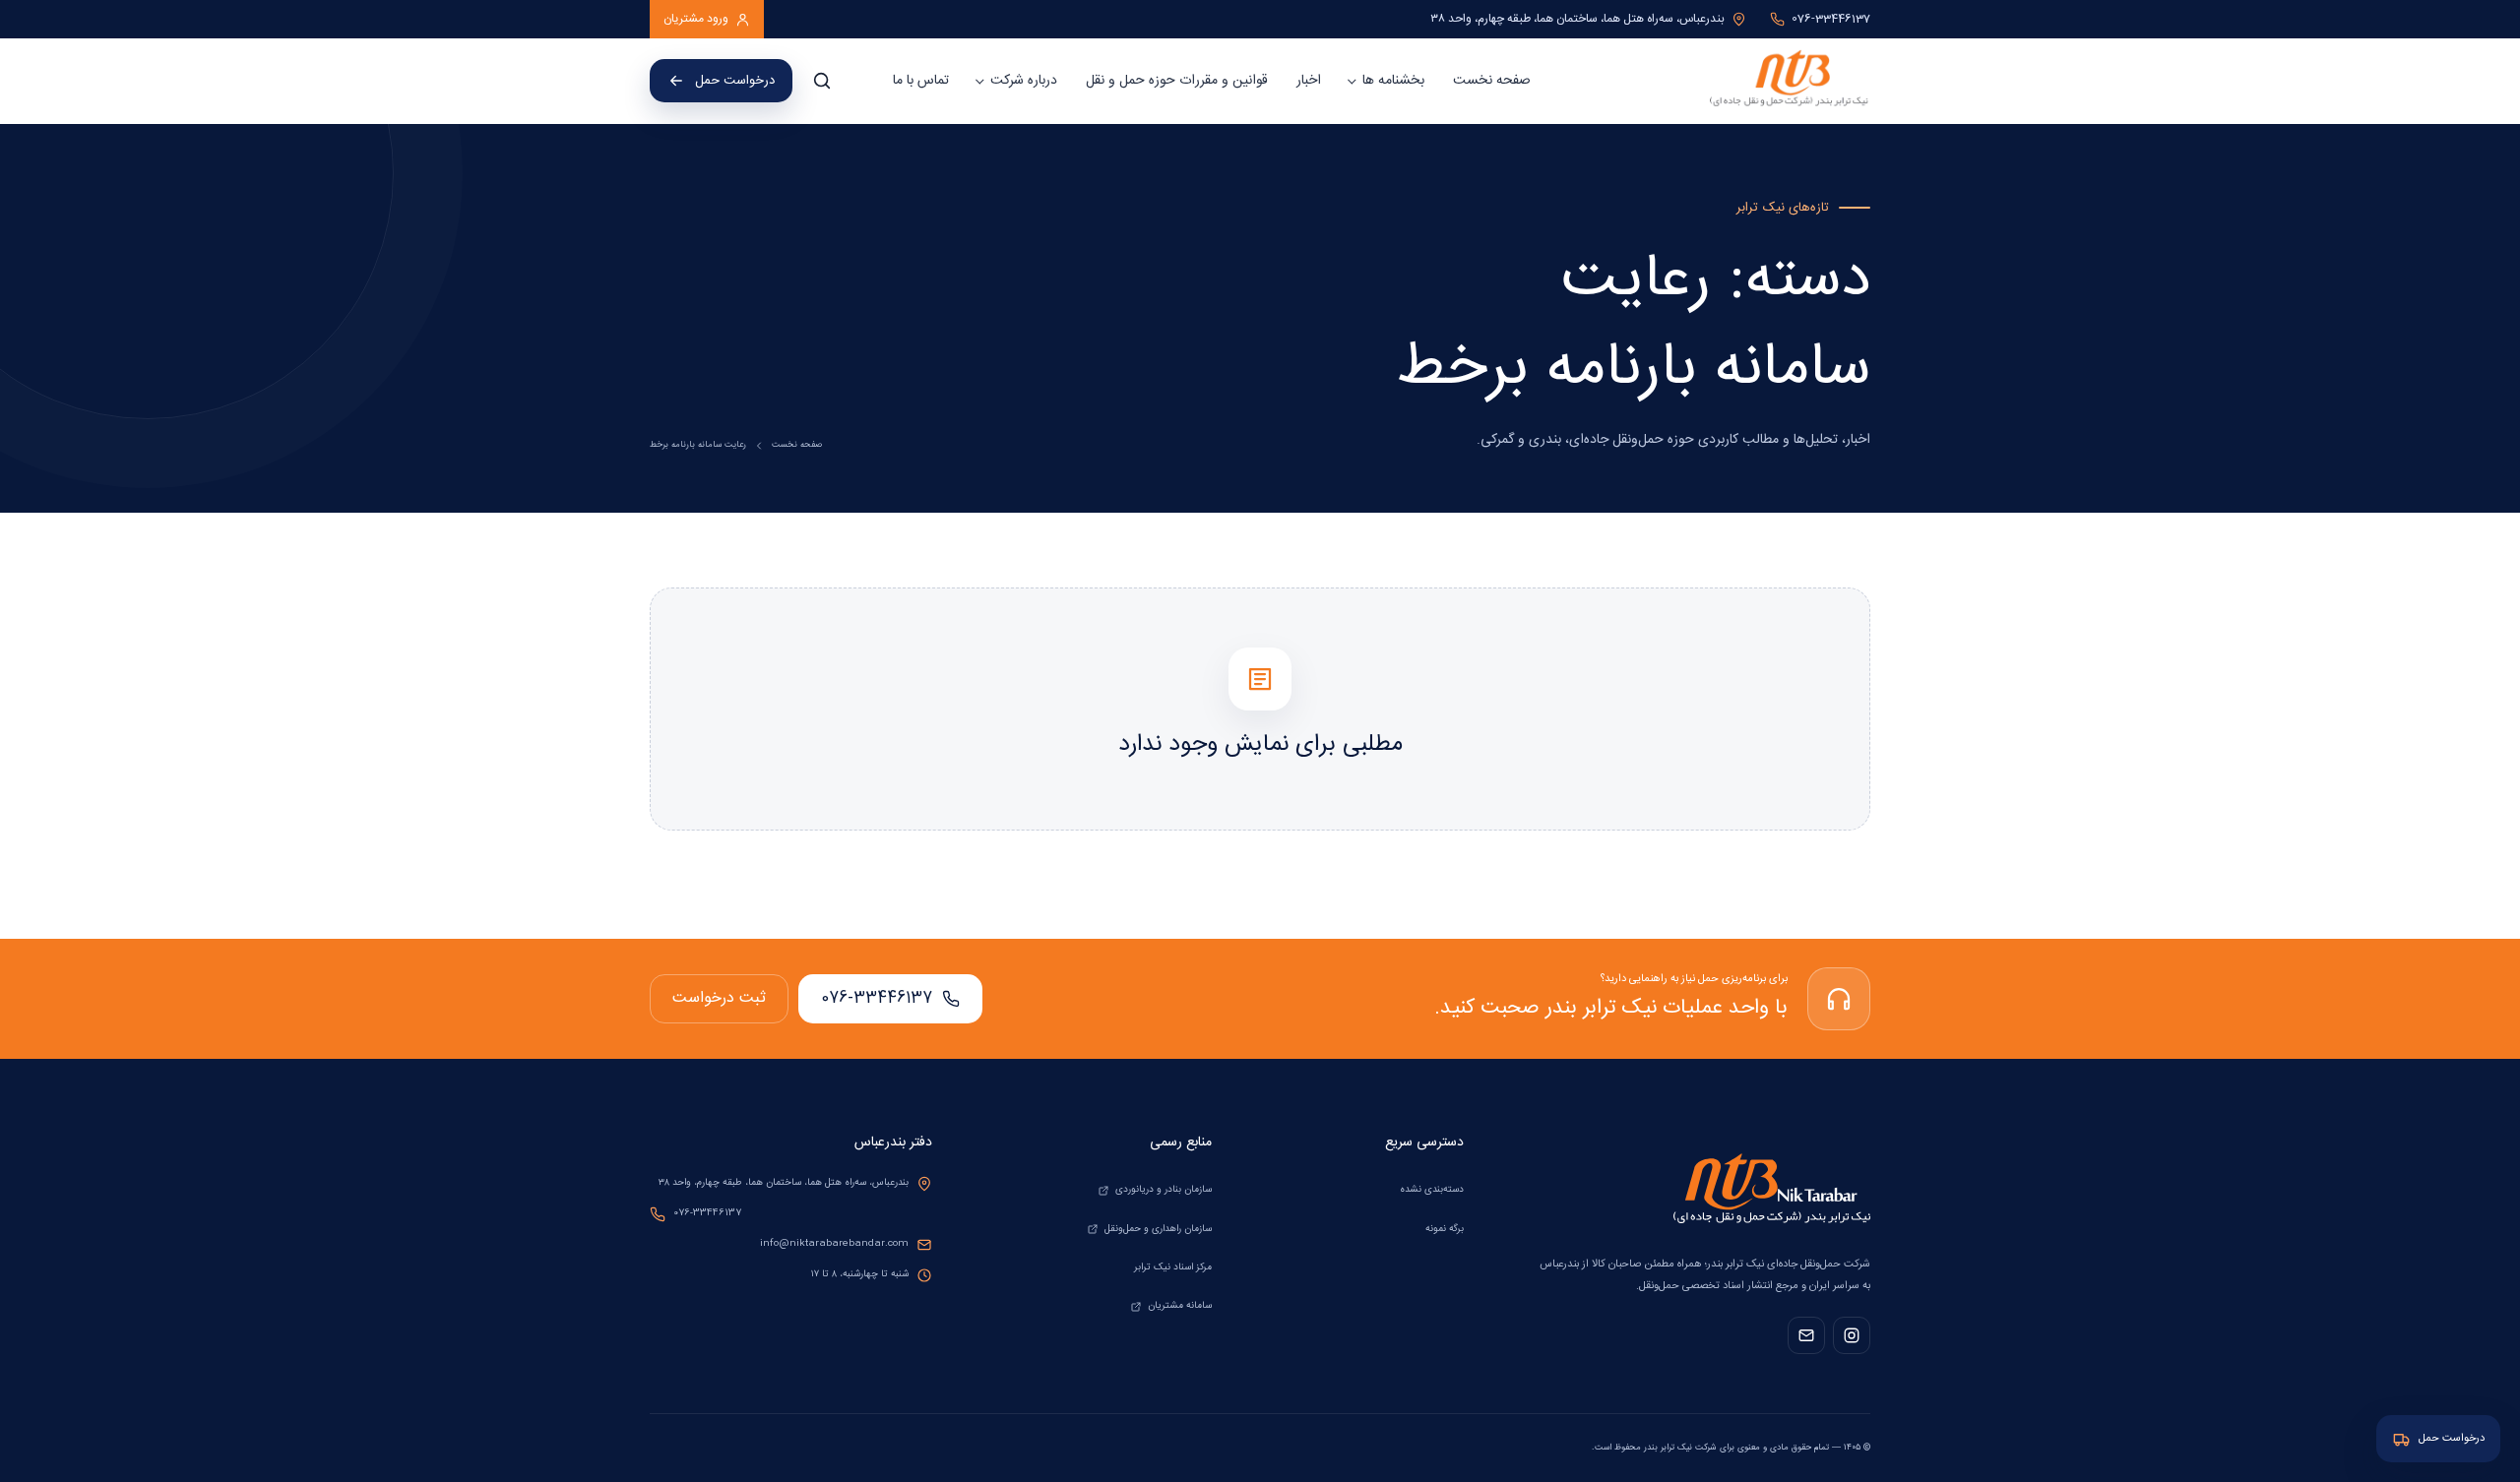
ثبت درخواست (719, 998)
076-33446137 (877, 998)
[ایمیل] (1806, 1335)
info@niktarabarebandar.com (834, 1244)
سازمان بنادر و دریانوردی (1164, 1190)
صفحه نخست (1492, 81)
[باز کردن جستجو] (822, 81)
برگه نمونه (1445, 1229)
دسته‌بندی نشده (1432, 1190)
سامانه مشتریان (1180, 1306)
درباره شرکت (1024, 81)
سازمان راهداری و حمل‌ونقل (1158, 1229)
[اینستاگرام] (1852, 1335)
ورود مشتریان (696, 19)
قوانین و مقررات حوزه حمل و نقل (1177, 81)
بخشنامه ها (1393, 81)
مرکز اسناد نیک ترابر (1173, 1267)
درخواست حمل (735, 81)
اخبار (1309, 81)
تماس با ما (921, 81)
